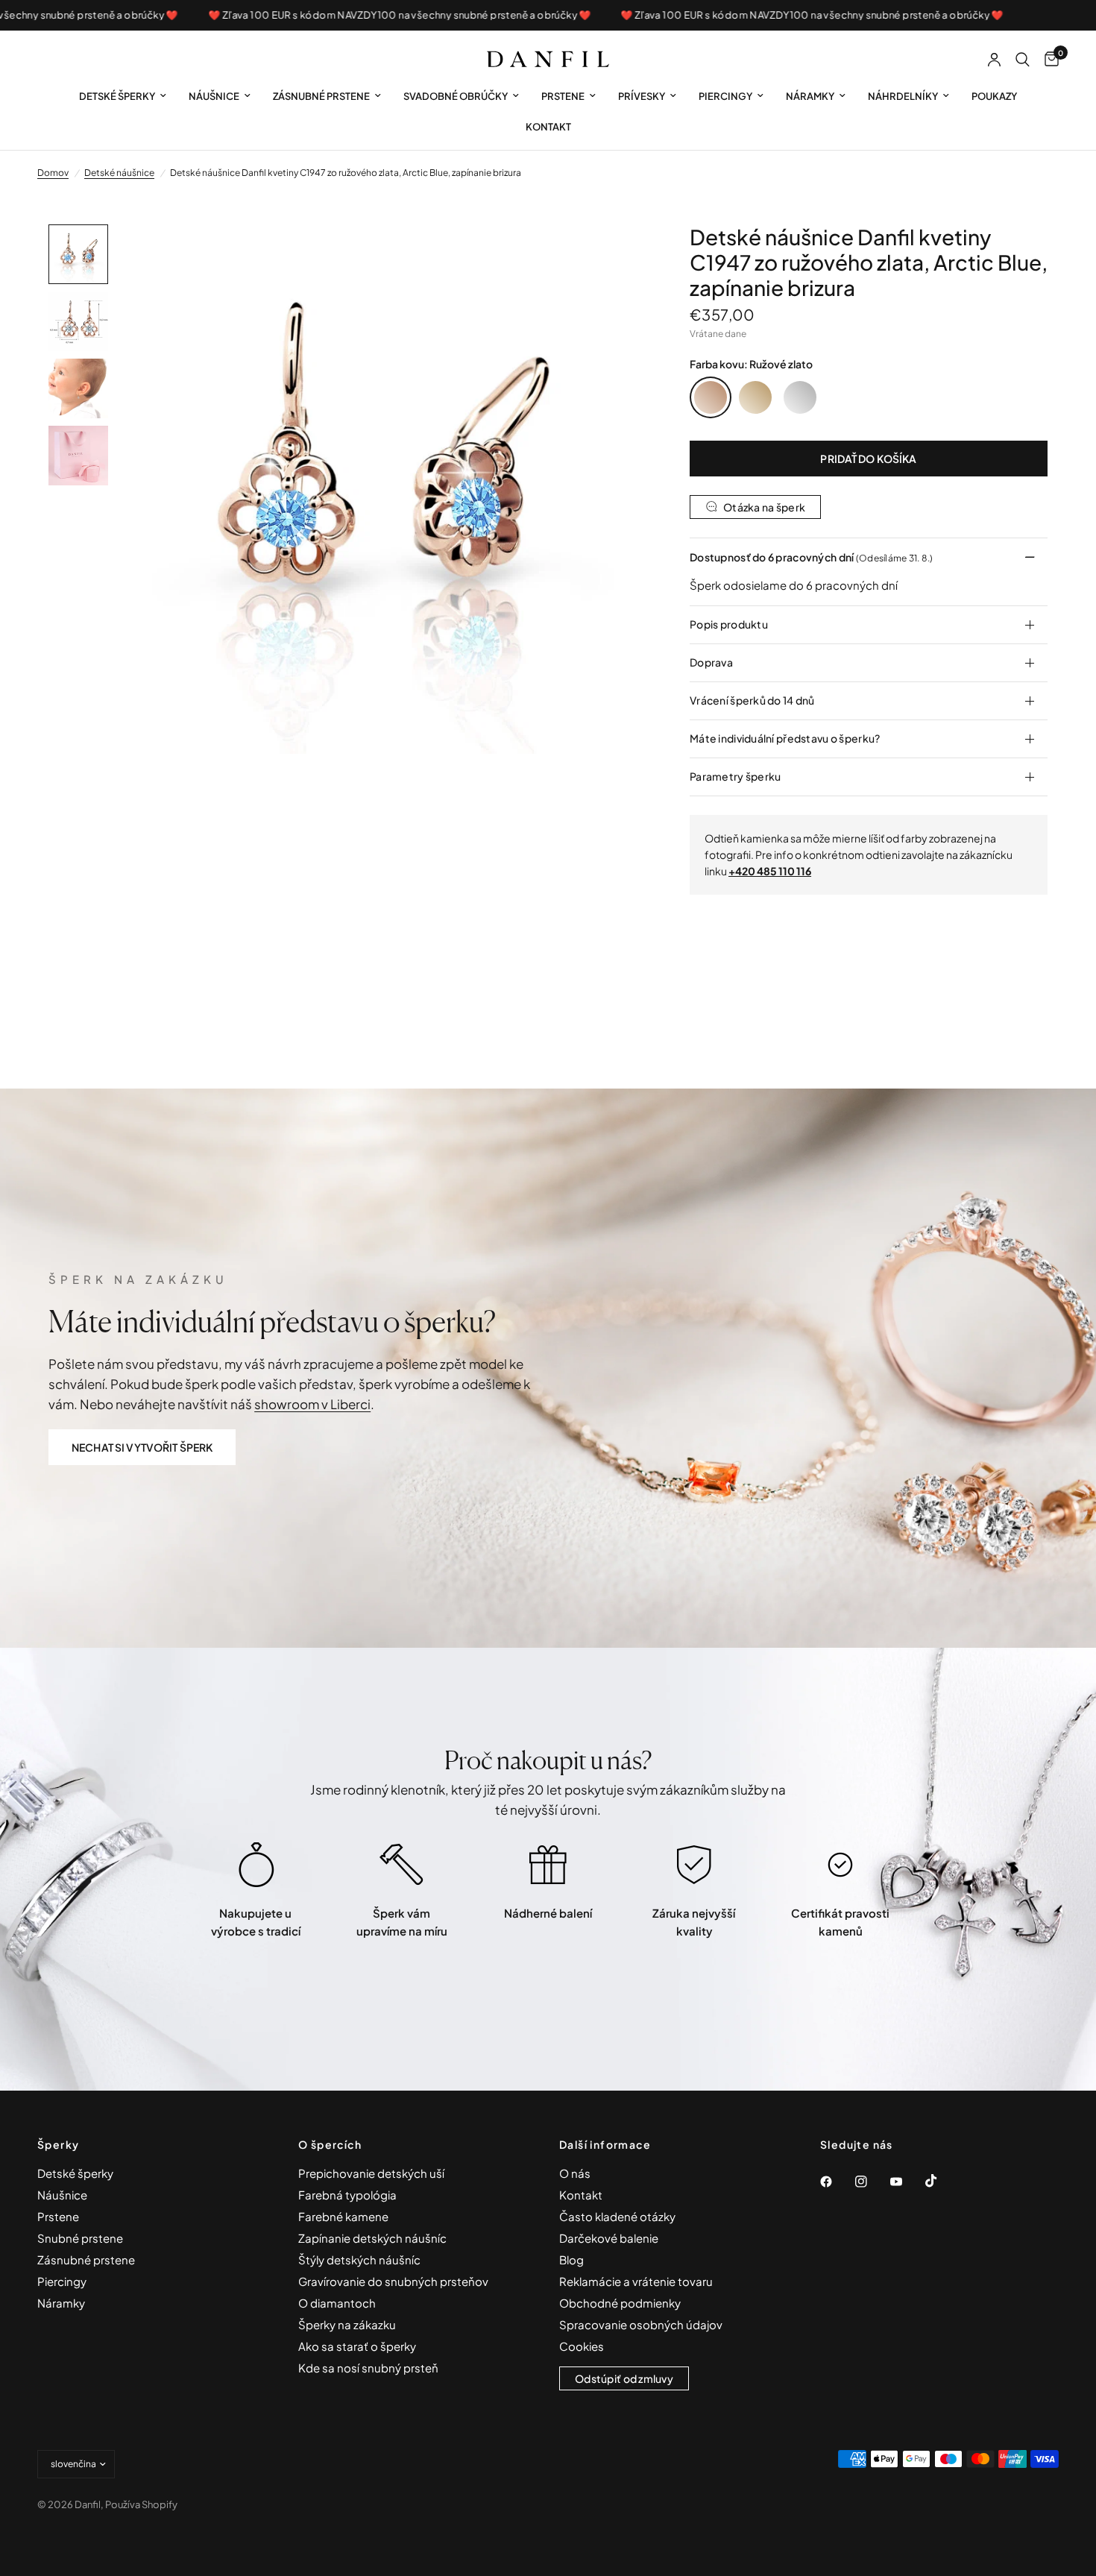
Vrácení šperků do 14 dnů (752, 700)
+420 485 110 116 (770, 871)
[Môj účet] (994, 60)
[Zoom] (614, 256)
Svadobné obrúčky (456, 96)
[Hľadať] (1023, 60)
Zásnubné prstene (321, 96)
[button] (142, 1447)
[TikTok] (942, 2181)
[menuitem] (123, 97)
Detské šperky (117, 96)
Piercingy (725, 96)
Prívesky (642, 96)
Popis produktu (729, 624)
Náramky (810, 96)
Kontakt (548, 127)
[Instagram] (872, 2182)
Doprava (711, 662)
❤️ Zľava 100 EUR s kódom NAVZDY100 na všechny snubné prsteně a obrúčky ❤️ (355, 15)
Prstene (563, 96)
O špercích (330, 2144)
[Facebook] (837, 2182)
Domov (53, 173)
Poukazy (994, 96)
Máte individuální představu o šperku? (785, 738)
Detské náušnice (119, 173)
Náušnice (214, 96)
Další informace (605, 2144)
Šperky (58, 2144)
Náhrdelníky (903, 96)
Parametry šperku (735, 776)
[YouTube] (907, 2182)
